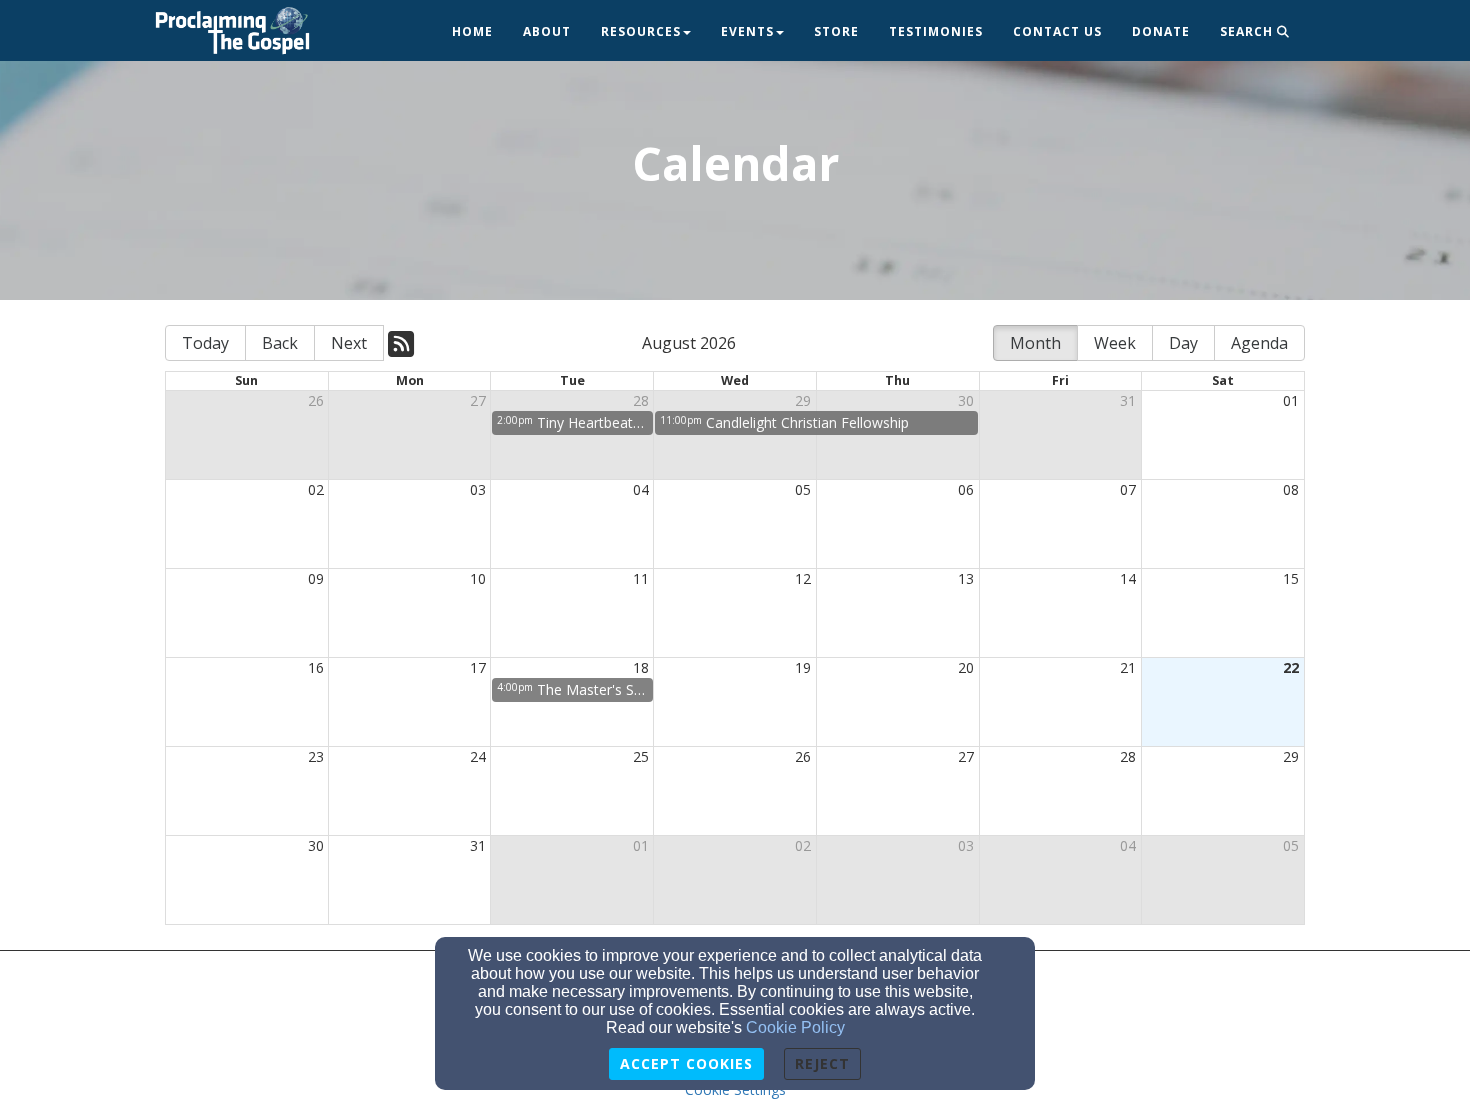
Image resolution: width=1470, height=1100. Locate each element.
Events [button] (747, 31)
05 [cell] (803, 489)
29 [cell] (803, 400)
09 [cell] (316, 578)
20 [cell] (966, 667)
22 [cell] (1291, 667)
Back (280, 343)
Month (1035, 343)
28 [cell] (641, 400)
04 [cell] (641, 489)
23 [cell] (316, 756)
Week (1115, 343)
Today (205, 343)
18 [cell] (641, 667)
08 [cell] (1291, 489)
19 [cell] (803, 667)
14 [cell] (1128, 578)
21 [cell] (1128, 667)
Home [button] (472, 31)
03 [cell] (478, 489)
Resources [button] (641, 31)
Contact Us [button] (1057, 31)
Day (1183, 343)
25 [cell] (641, 756)
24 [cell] (478, 756)
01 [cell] (1291, 400)
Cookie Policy (795, 1027)
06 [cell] (966, 489)
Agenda (1259, 343)
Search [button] (1248, 31)
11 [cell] (641, 578)
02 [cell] (316, 489)
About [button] (547, 31)
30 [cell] (966, 400)
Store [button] (836, 31)
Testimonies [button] (936, 31)
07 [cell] (1128, 489)
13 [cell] (966, 578)
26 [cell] (316, 400)
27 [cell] (478, 400)
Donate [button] (1161, 31)
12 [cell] (803, 578)
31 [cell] (1128, 400)
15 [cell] (1291, 578)
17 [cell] (478, 667)
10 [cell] (478, 578)
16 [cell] (316, 667)
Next (349, 343)
